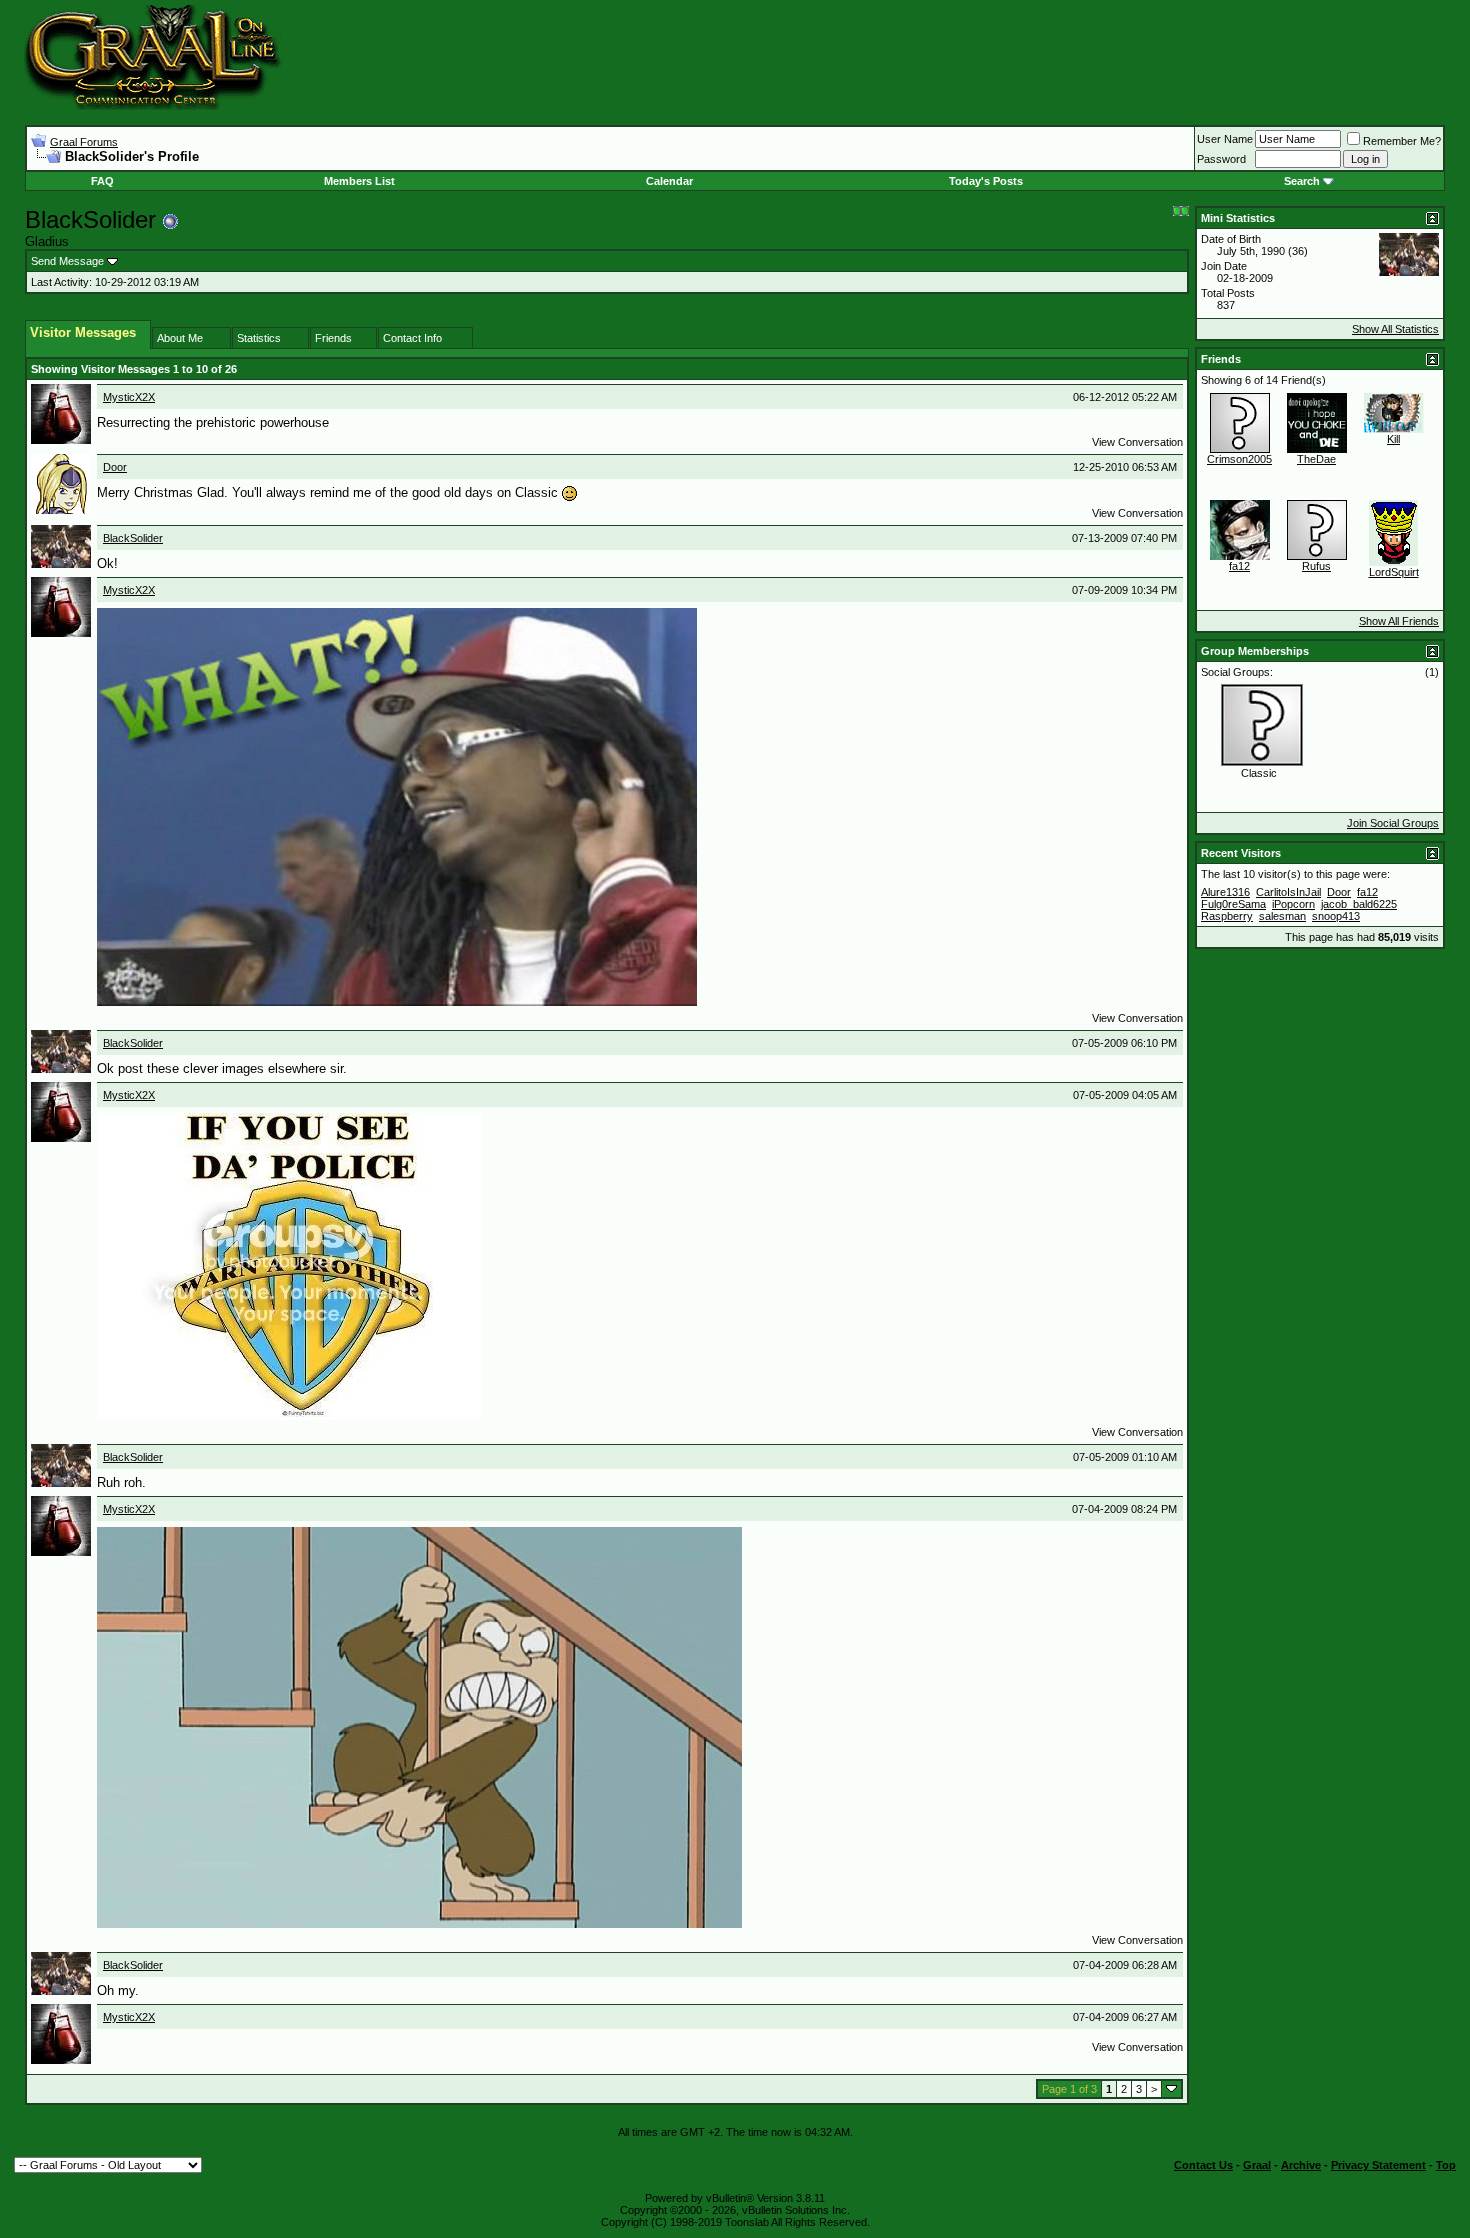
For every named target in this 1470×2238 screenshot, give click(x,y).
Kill (1393, 439)
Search (1302, 181)
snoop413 (1336, 916)
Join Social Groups (1393, 823)
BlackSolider (133, 538)
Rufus (1316, 566)
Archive (1301, 2165)
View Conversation (1137, 442)
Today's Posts (986, 181)
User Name (1225, 139)
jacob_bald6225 (1359, 904)
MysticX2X (129, 397)
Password (1221, 159)
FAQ (102, 181)
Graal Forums (84, 142)
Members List (359, 181)
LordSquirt (1394, 572)
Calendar (669, 181)
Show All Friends (1399, 621)
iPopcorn (1293, 904)
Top (1446, 2165)
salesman (1282, 916)
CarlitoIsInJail (1288, 892)
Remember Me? (1402, 141)
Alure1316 (1225, 892)
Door (115, 467)
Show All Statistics (1395, 329)
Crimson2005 (1239, 459)
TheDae (1316, 459)
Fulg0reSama (1233, 904)
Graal (1257, 2165)
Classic (1259, 773)
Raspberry (1227, 916)
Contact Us (1203, 2165)
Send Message (67, 261)
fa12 (1239, 566)
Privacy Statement (1378, 2165)
